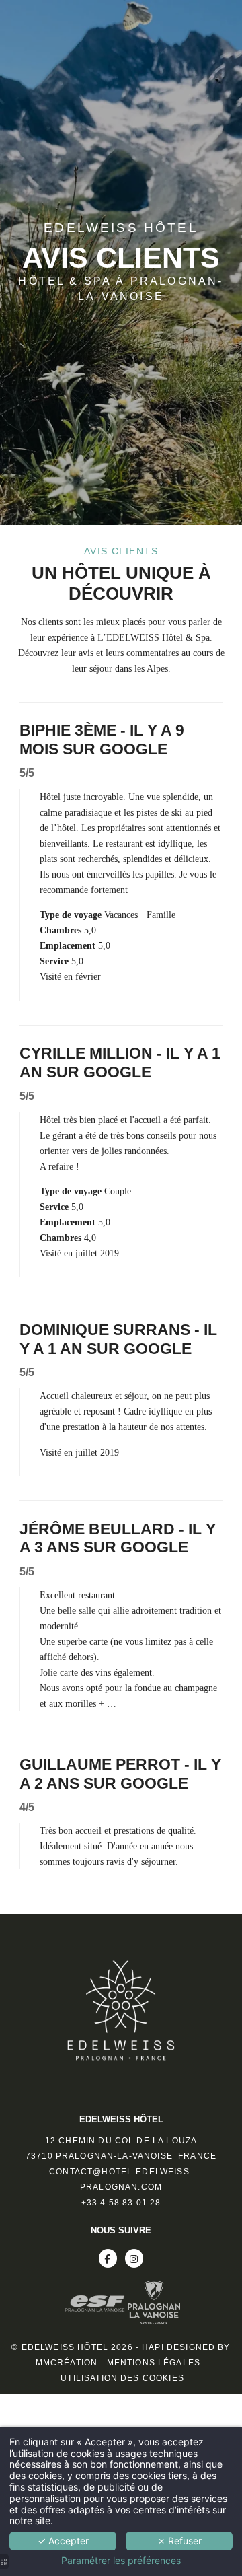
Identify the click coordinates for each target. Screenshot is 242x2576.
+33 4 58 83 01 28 (121, 2203)
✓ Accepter (63, 2541)
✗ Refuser (179, 2541)
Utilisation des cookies (122, 2378)
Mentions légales (154, 2363)
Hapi (153, 2347)
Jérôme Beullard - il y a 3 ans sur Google (118, 1538)
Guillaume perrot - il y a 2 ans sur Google (120, 1774)
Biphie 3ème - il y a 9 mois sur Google (102, 740)
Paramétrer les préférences (121, 2561)
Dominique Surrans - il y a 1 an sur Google (118, 1339)
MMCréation (67, 2363)
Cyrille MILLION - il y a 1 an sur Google (120, 1063)
